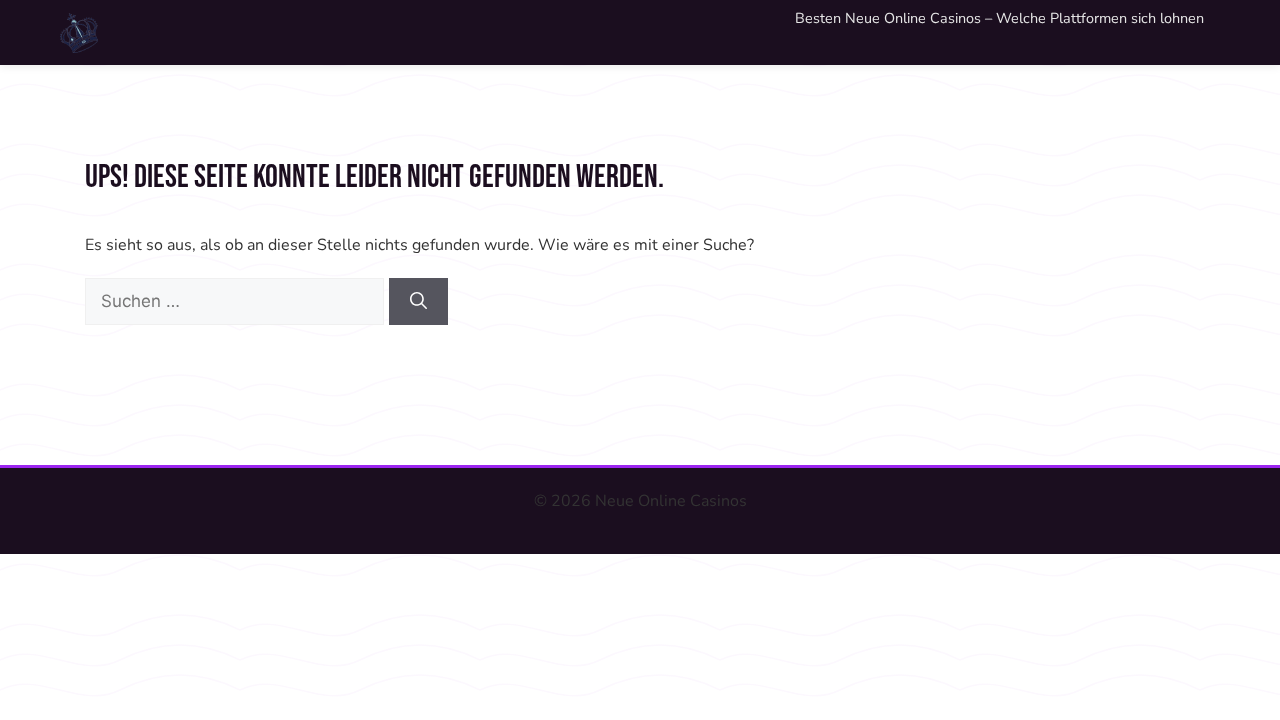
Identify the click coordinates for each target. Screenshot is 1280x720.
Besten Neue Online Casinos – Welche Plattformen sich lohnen (999, 18)
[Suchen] (418, 302)
